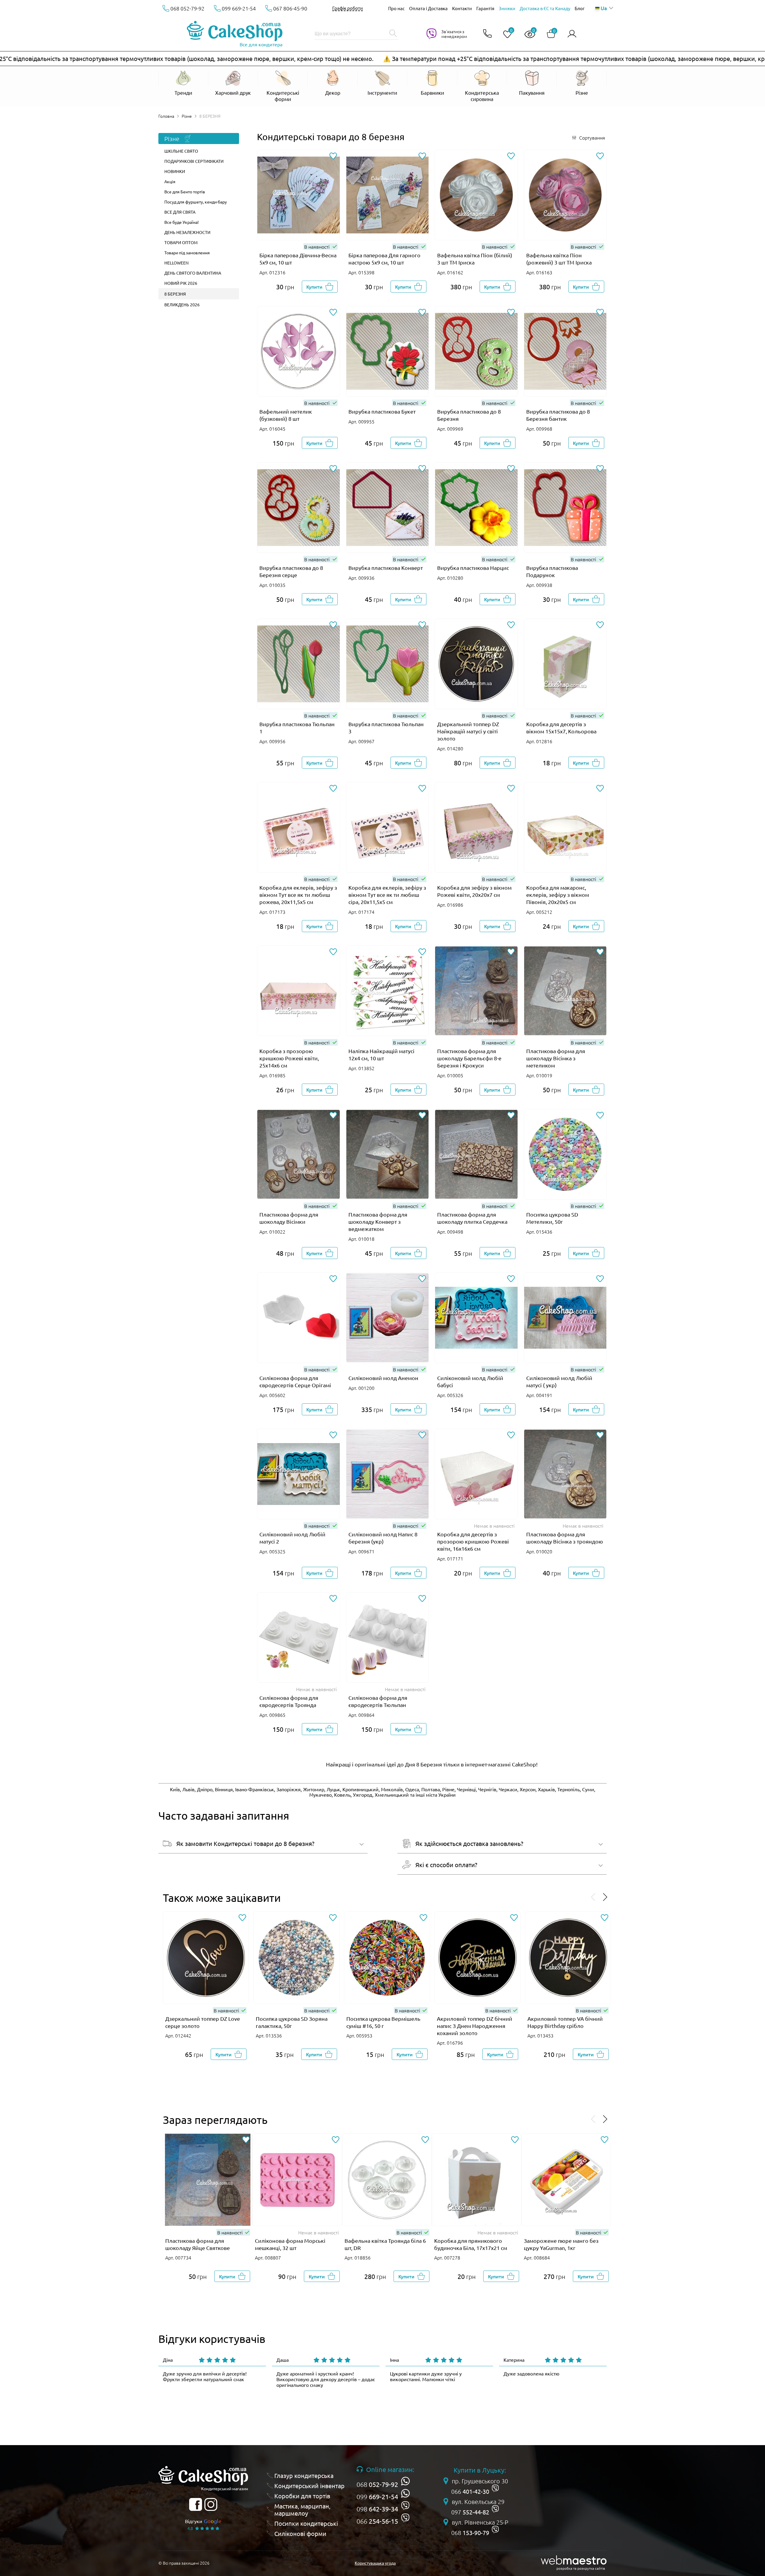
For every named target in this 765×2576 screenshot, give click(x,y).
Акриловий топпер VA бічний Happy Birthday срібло (565, 2022)
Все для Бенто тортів (185, 192)
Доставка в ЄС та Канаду (545, 8)
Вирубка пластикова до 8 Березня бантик (558, 415)
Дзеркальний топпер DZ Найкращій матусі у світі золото (468, 731)
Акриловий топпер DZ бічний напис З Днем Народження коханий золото (475, 2026)
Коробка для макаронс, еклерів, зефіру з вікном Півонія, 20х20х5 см (558, 895)
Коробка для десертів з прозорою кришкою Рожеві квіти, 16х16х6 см (473, 1541)
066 (377, 2521)
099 (377, 2497)
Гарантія (485, 8)
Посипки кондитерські (306, 2523)
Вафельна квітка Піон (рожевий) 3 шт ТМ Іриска (559, 259)
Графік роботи (348, 8)
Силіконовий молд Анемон (383, 1378)
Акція (170, 181)
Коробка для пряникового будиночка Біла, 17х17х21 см (471, 2244)
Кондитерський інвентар (309, 2486)
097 (470, 2512)
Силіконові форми (300, 2534)
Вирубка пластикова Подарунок (552, 571)
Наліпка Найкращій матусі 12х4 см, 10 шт (381, 1054)
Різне (187, 116)
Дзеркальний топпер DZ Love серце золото (203, 2022)
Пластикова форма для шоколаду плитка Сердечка (472, 1218)
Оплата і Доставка (428, 8)
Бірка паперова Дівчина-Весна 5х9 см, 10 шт (298, 259)
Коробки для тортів (302, 2496)
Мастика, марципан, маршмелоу (302, 2510)
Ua (604, 8)
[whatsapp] (405, 2481)
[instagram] (211, 2504)
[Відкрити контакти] (487, 34)
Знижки (507, 8)
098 (377, 2509)
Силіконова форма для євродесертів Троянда (289, 1701)
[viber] (405, 2506)
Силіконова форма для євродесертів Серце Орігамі (295, 1381)
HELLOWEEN (176, 263)
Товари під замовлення (187, 253)
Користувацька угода (375, 2563)
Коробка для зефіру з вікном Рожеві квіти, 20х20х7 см (474, 891)
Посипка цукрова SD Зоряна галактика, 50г (292, 2022)
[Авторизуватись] (572, 34)
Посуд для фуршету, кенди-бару (196, 202)
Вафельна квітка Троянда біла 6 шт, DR (385, 2244)
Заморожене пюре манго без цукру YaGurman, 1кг (561, 2244)
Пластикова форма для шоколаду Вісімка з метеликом (556, 1058)
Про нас (396, 8)
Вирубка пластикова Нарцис (473, 568)
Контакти (462, 8)
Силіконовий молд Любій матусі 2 (292, 1538)
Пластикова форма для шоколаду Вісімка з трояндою (565, 1538)
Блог (580, 8)
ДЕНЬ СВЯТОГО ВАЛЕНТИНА (193, 273)
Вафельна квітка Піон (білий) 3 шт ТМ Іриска (475, 259)
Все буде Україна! (182, 222)
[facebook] (196, 2504)
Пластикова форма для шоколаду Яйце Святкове (198, 2244)
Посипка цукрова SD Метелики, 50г (552, 1218)
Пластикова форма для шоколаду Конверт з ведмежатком (378, 1222)
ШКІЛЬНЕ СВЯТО (181, 151)
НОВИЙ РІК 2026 (181, 283)
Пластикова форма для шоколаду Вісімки (289, 1218)
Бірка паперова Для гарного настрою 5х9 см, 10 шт (384, 259)
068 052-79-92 (187, 8)
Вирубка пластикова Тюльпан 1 (297, 728)
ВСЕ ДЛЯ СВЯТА (180, 212)
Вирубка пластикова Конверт (386, 568)
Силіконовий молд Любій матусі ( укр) (559, 1381)
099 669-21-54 (239, 8)
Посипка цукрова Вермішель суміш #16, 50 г (383, 2022)
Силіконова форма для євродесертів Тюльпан (378, 1701)
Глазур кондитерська (304, 2476)
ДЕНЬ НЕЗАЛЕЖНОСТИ (187, 232)
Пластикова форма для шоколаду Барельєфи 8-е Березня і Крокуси (469, 1058)
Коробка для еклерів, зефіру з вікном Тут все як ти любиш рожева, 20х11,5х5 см (298, 895)
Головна (166, 116)
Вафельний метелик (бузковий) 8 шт (286, 415)
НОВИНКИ (175, 171)
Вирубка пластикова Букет (382, 411)
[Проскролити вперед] (605, 1897)
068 (377, 2484)
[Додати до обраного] (333, 156)
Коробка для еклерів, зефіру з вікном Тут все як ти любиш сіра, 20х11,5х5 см (387, 895)
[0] (505, 35)
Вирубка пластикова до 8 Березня (469, 415)
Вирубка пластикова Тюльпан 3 (386, 728)
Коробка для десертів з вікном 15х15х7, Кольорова (561, 728)
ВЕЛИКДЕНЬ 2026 (182, 305)
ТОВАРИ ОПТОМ (181, 242)
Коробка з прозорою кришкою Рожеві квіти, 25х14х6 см (289, 1058)
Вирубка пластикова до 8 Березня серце (291, 571)
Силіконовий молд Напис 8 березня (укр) (383, 1538)
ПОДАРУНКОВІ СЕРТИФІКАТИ (194, 161)
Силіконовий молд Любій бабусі (470, 1381)
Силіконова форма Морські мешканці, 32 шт (290, 2244)
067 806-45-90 (290, 8)
